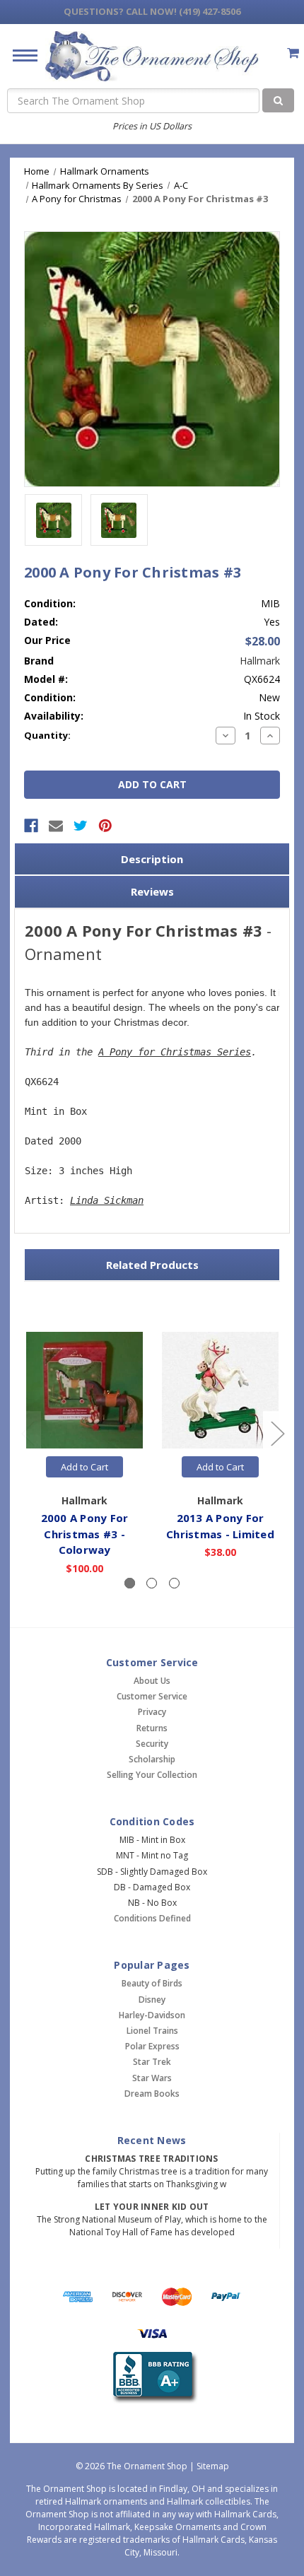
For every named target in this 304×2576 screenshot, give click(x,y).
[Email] (56, 826)
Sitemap (213, 2466)
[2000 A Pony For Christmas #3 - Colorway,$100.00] (84, 1390)
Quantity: (47, 735)
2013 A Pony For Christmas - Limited (220, 1526)
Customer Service (152, 1696)
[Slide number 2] (152, 1583)
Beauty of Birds (152, 1983)
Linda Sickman (107, 1200)
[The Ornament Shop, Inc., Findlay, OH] (152, 2378)
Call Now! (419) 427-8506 (152, 11)
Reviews (152, 891)
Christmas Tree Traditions (151, 2159)
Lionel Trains (152, 2031)
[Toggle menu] (19, 55)
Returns (152, 1728)
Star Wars (152, 2078)
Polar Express (152, 2046)
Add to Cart (84, 1467)
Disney (152, 2000)
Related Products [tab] (152, 1265)
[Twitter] (81, 826)
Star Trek (152, 2062)
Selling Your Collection (152, 1775)
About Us (152, 1681)
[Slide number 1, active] (130, 1583)
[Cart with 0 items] (293, 53)
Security (152, 1744)
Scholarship (152, 1759)
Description (152, 859)
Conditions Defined (152, 1918)
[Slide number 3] (174, 1583)
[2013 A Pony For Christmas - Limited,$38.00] (220, 1390)
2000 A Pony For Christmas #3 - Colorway (85, 1534)
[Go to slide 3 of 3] (28, 1433)
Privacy (152, 1712)
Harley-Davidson (152, 2015)
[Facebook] (31, 826)
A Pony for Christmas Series (175, 1052)
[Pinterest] (105, 826)
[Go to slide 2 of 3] (277, 1433)
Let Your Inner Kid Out (152, 2207)
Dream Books (152, 2094)
